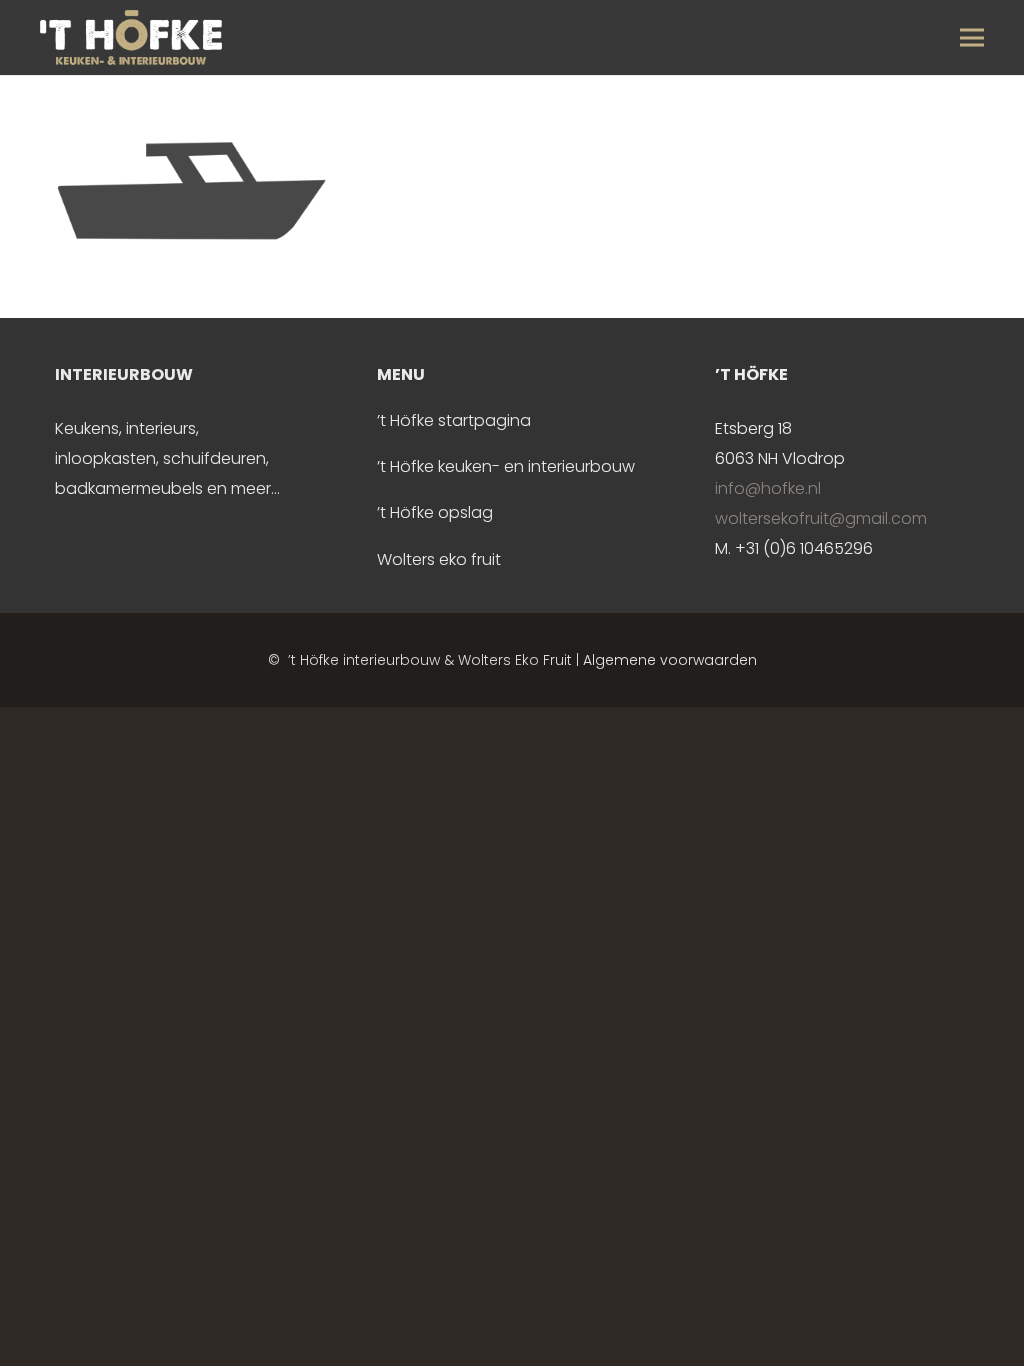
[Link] (131, 37)
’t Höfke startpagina (454, 420)
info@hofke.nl (768, 488)
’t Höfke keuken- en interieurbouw (506, 466)
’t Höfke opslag (435, 512)
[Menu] (972, 38)
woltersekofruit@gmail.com (821, 518)
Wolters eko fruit (439, 559)
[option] (175, 432)
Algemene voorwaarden (670, 660)
